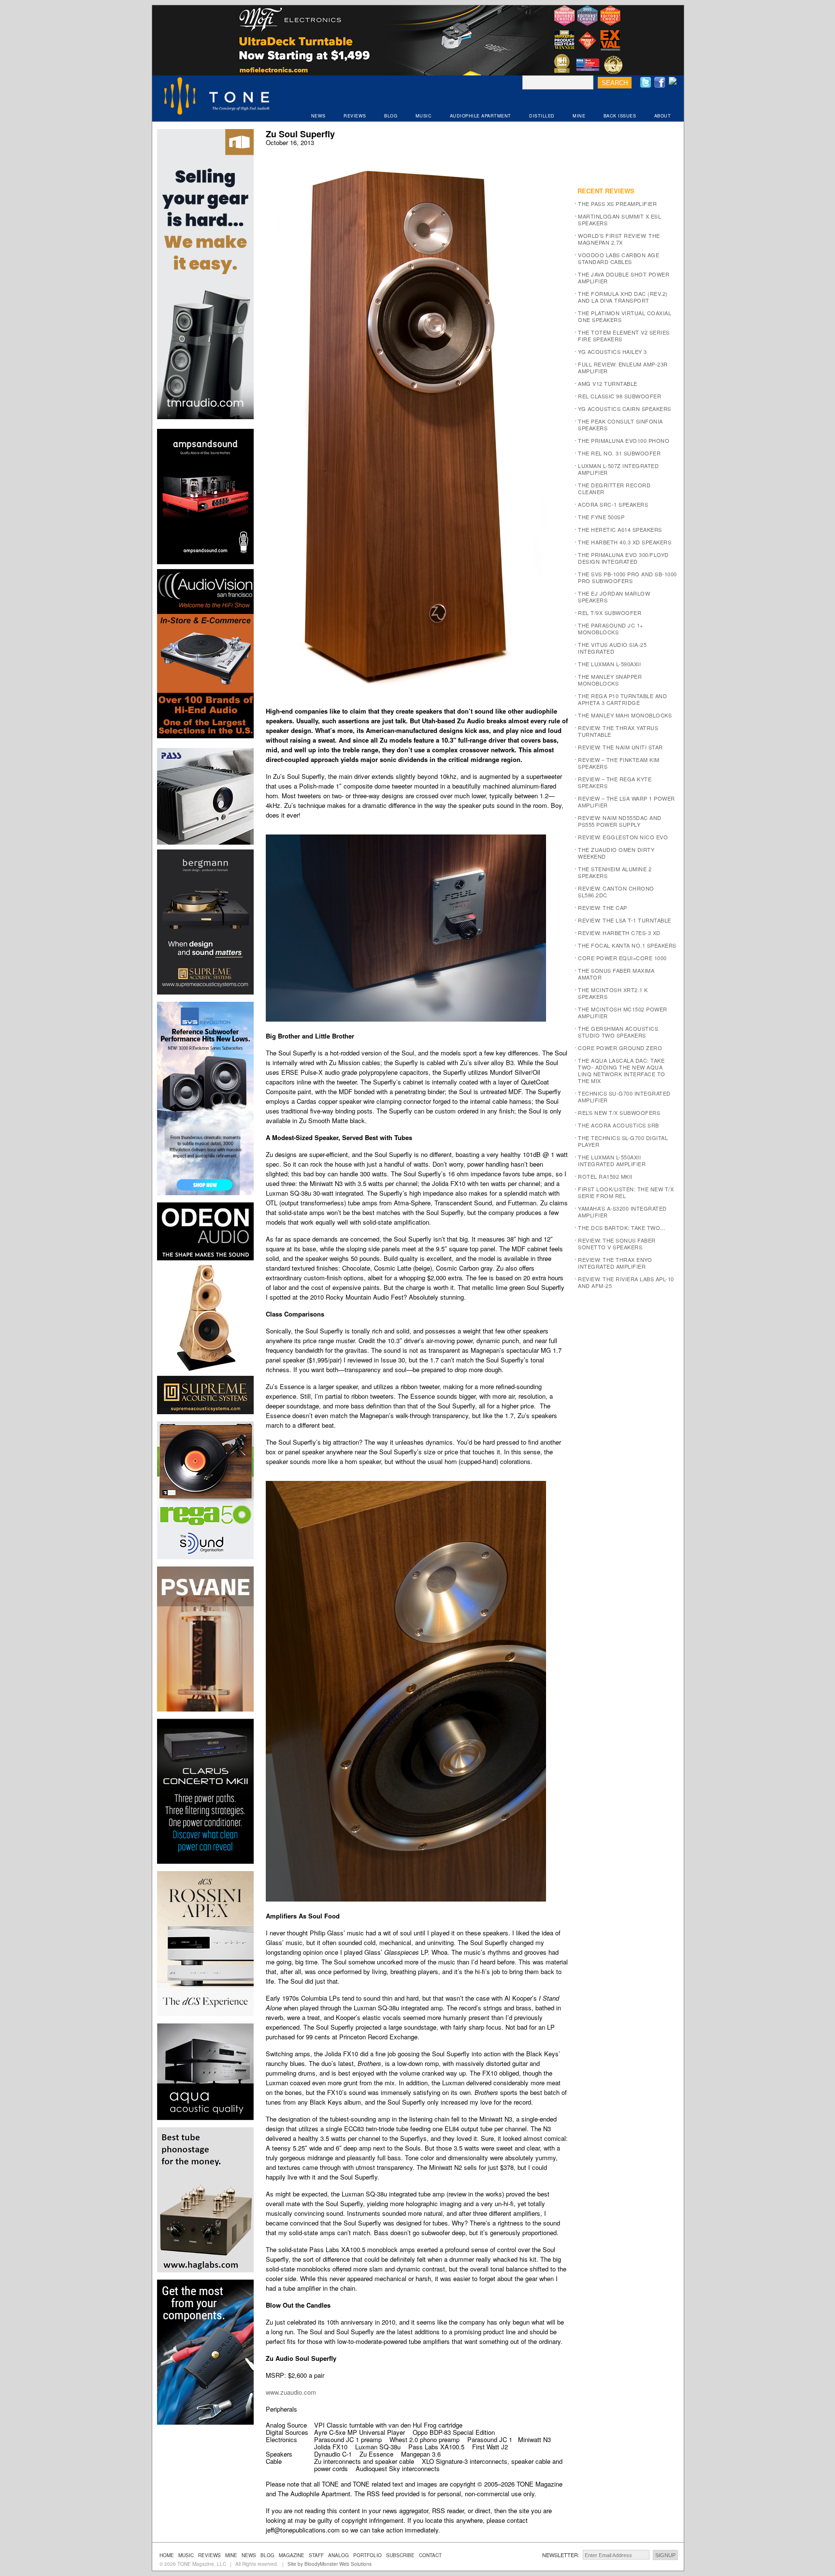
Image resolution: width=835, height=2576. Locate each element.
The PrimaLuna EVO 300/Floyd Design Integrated (623, 558)
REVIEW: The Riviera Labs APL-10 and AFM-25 (626, 1282)
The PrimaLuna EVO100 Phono (624, 440)
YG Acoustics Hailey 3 (612, 351)
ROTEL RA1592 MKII (605, 1176)
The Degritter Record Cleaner (614, 488)
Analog (338, 2555)
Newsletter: (561, 2555)
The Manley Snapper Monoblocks (610, 680)
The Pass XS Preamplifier (617, 204)
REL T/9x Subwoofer (610, 613)
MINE (579, 116)
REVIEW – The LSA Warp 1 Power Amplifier (626, 802)
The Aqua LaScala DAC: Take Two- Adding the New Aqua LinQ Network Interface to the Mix (622, 1070)
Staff (316, 2555)
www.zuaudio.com (291, 2392)
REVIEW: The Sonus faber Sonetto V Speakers (617, 1244)
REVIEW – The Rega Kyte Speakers (615, 782)
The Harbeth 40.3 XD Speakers (625, 542)
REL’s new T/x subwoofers (619, 1112)
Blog (267, 2555)
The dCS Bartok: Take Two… (622, 1228)
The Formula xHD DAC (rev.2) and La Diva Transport (623, 297)
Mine (231, 2555)
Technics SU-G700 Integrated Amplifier (624, 1097)
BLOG (391, 116)
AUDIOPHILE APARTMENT (481, 116)
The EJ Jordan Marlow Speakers (614, 597)
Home (167, 2555)
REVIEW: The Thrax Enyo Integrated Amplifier (615, 1263)
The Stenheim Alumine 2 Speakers (615, 872)
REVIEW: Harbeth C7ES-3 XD (619, 933)
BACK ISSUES (620, 116)
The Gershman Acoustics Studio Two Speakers (618, 1032)
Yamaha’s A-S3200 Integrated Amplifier (622, 1212)
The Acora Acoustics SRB (619, 1125)
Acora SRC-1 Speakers (613, 504)
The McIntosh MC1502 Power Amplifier (623, 1012)
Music (186, 2555)
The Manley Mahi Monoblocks (625, 715)
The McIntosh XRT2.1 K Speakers (613, 993)
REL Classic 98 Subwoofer (619, 396)
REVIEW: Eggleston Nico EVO (623, 837)
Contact (430, 2555)
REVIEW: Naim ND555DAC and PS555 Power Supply (620, 821)
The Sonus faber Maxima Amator (616, 974)
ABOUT (663, 116)
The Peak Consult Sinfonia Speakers (620, 424)
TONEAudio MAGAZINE (217, 97)
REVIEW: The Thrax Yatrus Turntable (618, 731)
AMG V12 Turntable (608, 383)
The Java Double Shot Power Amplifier (624, 278)
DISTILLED (542, 116)
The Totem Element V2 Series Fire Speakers (624, 336)
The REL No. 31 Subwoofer (619, 453)
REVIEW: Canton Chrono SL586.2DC (616, 892)
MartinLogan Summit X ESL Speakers (619, 220)
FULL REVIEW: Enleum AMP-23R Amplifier (623, 367)
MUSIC (424, 116)
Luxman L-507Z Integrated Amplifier (618, 469)
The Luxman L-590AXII (609, 664)
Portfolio (367, 2555)
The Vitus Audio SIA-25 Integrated (612, 648)
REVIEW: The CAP (603, 907)
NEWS (318, 116)
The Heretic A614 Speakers (620, 529)
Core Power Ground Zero (620, 1048)
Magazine (292, 2555)
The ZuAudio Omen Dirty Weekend (616, 853)
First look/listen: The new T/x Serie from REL (626, 1192)
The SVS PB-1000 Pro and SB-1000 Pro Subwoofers (627, 577)
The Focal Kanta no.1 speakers (627, 945)
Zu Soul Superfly (300, 134)
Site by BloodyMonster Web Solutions (330, 2564)
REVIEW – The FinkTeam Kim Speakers (619, 763)
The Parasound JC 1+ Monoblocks (611, 629)
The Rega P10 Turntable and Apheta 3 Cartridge (622, 699)
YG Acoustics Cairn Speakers (625, 409)
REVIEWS (355, 116)
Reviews (209, 2555)
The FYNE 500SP (601, 517)
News (249, 2555)
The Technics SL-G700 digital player (623, 1141)
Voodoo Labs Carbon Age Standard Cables (619, 258)
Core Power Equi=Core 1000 (622, 958)
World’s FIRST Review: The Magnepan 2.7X (619, 239)
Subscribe (400, 2555)
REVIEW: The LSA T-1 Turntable (625, 920)
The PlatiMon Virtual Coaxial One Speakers (625, 316)
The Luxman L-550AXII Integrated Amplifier (612, 1160)
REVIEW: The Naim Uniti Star (620, 747)
